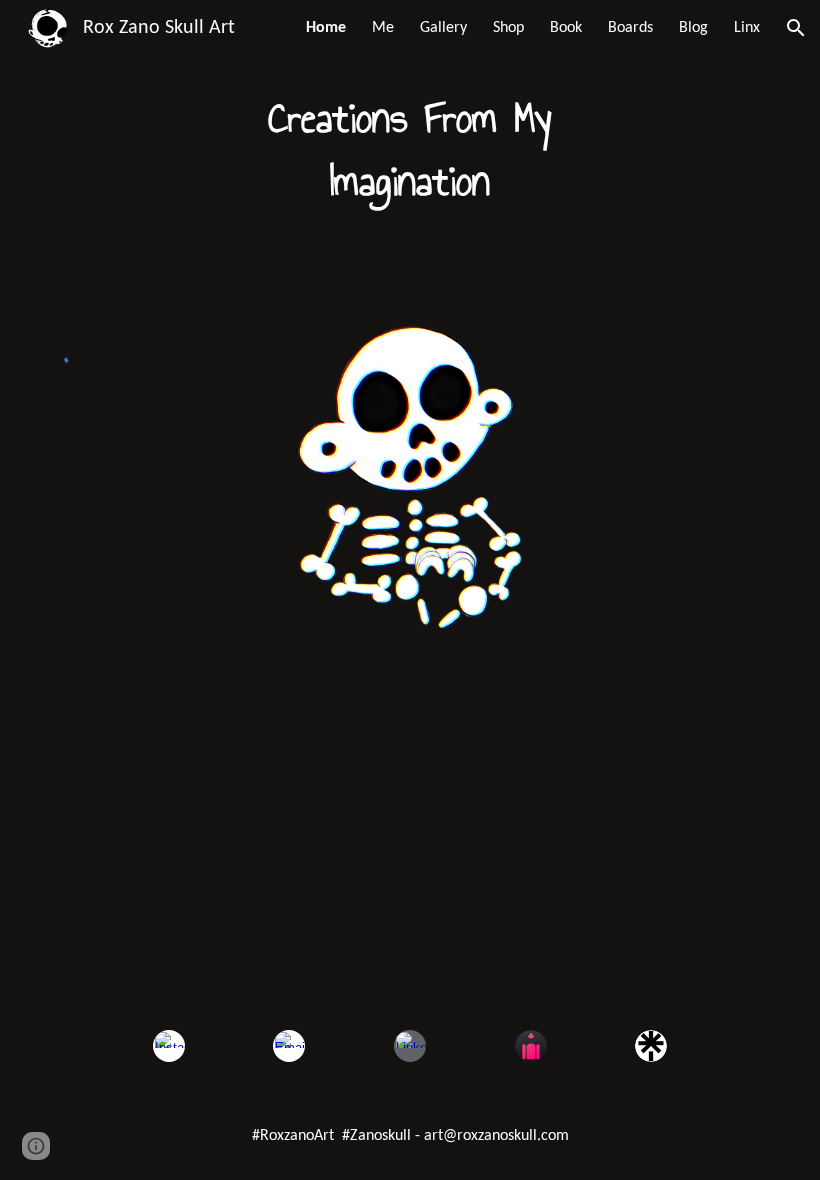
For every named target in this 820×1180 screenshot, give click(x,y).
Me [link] (383, 28)
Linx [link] (747, 28)
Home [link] (326, 28)
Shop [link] (508, 28)
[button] (796, 28)
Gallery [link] (443, 28)
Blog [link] (693, 28)
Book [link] (566, 28)
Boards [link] (630, 28)
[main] (410, 150)
